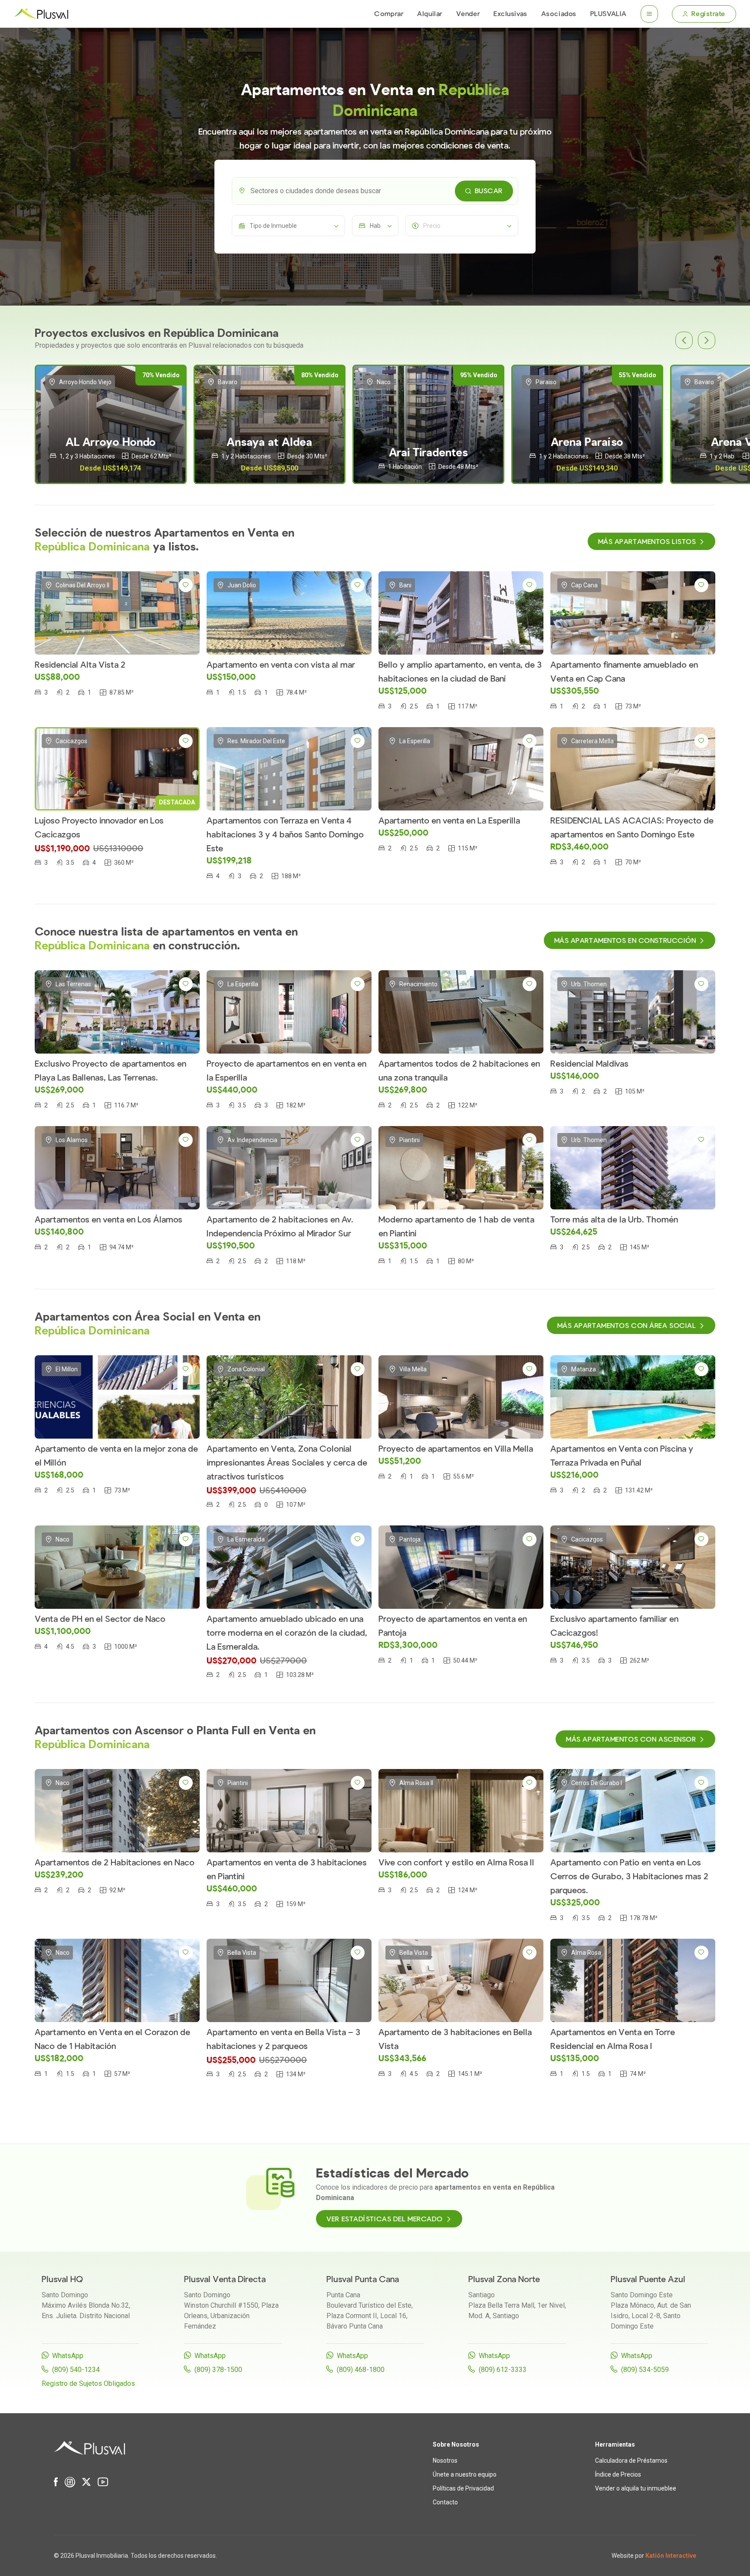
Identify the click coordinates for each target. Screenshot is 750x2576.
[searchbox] (382, 191)
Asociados (559, 14)
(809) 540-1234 (76, 2370)
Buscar (489, 191)
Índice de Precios (618, 2474)
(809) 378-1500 (218, 2370)
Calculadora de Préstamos (631, 2461)
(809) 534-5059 (645, 2370)
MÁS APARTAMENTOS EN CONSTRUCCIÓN (625, 941)
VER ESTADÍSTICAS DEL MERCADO (385, 2219)
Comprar (389, 14)
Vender (468, 14)
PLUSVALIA (609, 14)
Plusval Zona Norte (504, 2279)
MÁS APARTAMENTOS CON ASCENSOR (631, 1739)
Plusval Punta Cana (363, 2279)
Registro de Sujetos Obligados (88, 2383)
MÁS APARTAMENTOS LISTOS (647, 542)
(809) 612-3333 (503, 2370)
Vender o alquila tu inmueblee (636, 2488)
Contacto (445, 2502)
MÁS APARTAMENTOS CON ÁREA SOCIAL (627, 1326)
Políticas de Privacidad (463, 2488)
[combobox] (375, 191)
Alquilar (429, 14)
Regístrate (708, 14)
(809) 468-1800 (361, 2370)
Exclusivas (510, 14)
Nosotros (445, 2461)
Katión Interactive (671, 2556)
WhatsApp (68, 2356)
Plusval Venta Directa (225, 2279)
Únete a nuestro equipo (465, 2474)
